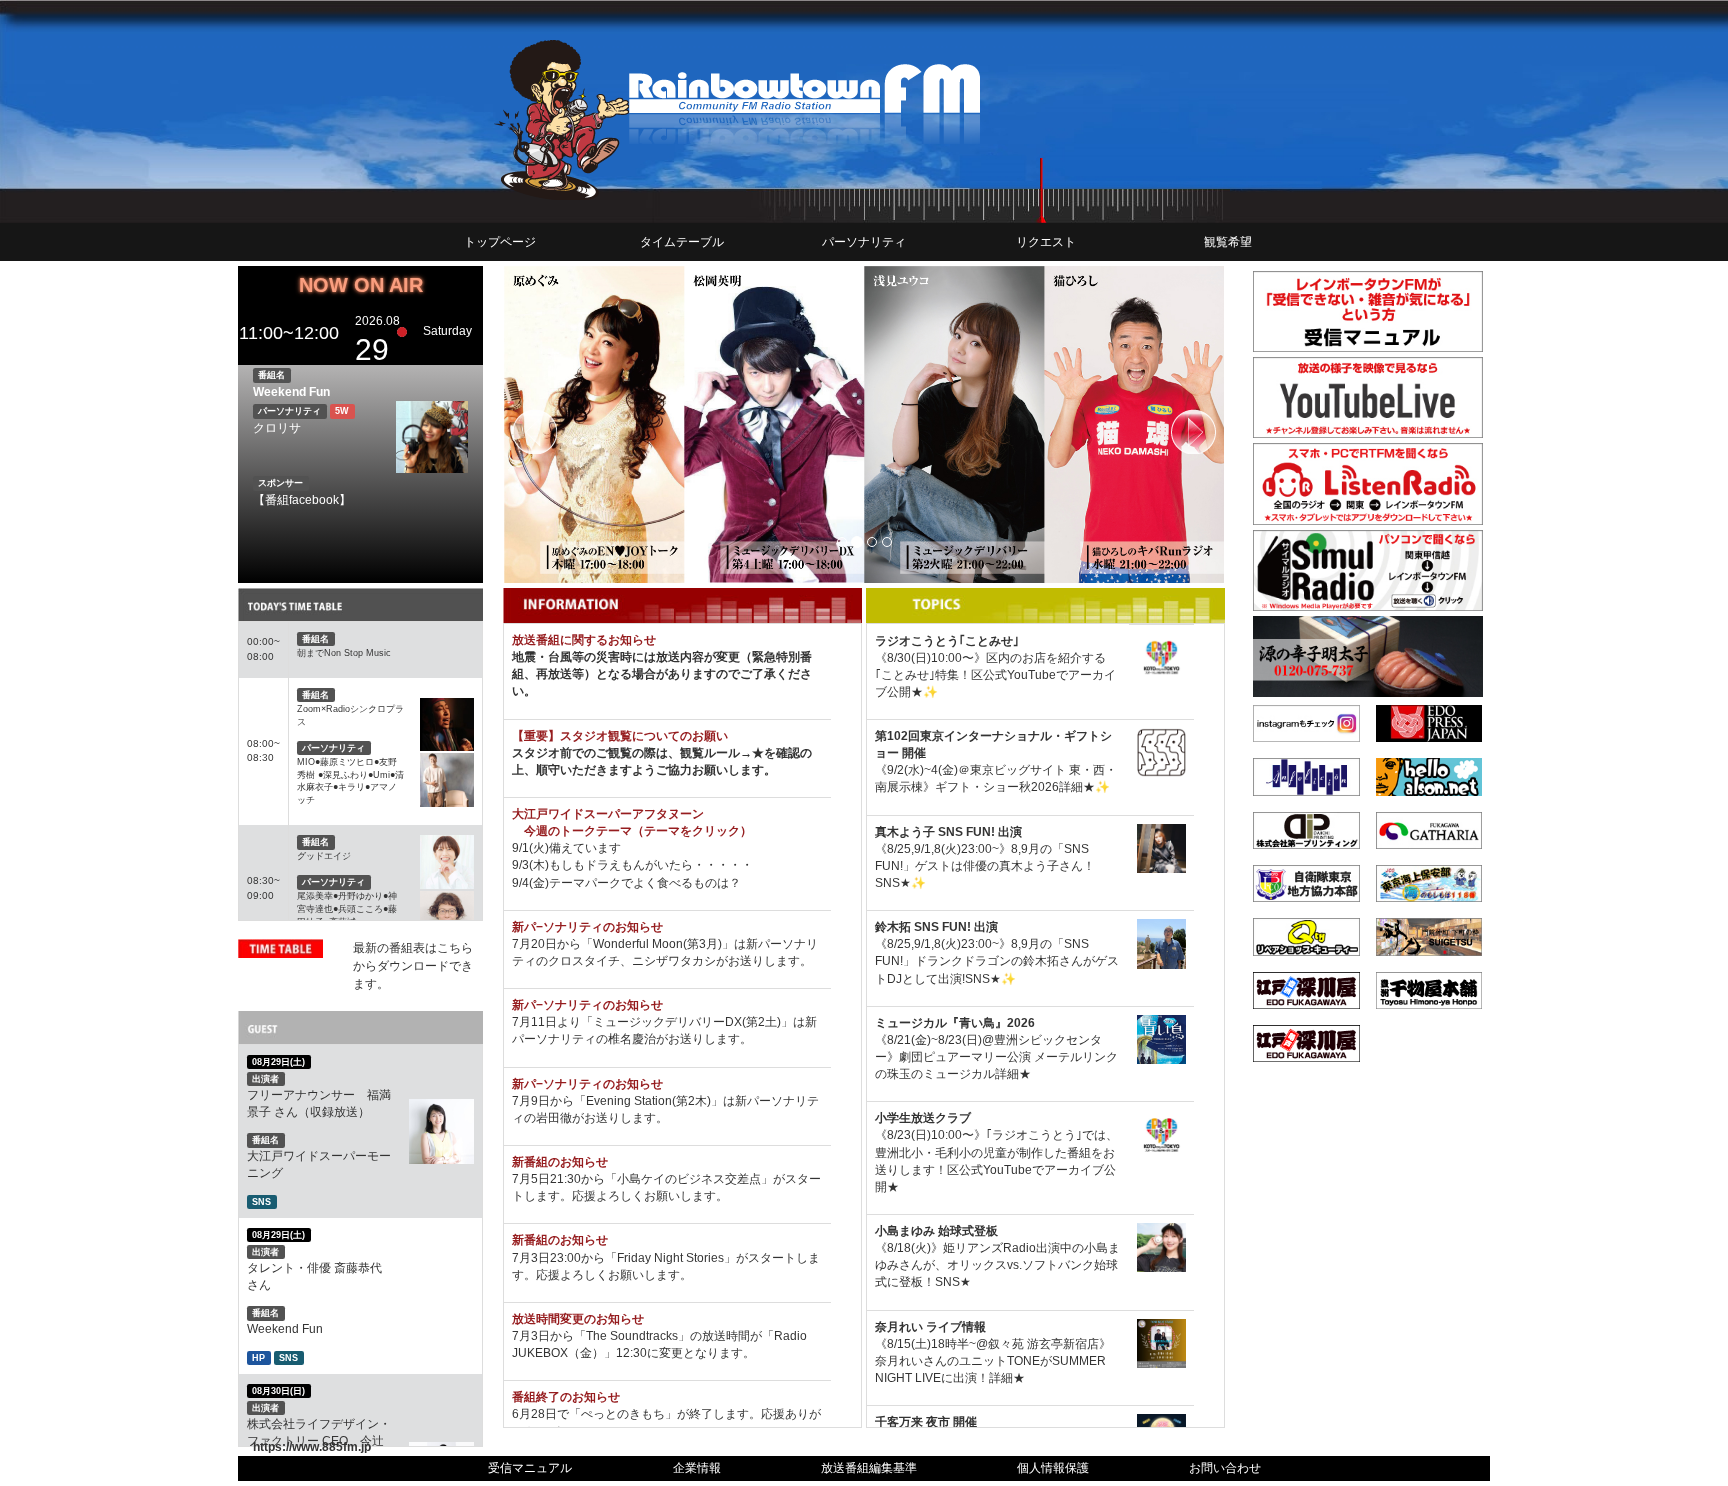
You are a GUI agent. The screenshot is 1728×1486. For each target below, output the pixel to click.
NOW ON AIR (361, 285)
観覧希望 (1228, 242)
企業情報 (697, 1468)
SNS (261, 1202)
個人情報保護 (1053, 1468)
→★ (752, 753)
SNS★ (893, 883)
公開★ (905, 692)
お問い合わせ (1225, 1468)
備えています (585, 848)
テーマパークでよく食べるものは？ (645, 883)
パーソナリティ (864, 242)
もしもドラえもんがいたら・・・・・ (651, 865)
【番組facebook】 (302, 500)
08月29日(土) (278, 1062)
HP (258, 1358)
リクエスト (1046, 242)
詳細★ (1077, 787)
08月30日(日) (278, 1391)
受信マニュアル (530, 1468)
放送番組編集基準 (869, 1468)
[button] (557, 424)
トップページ (500, 242)
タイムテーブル (682, 242)
